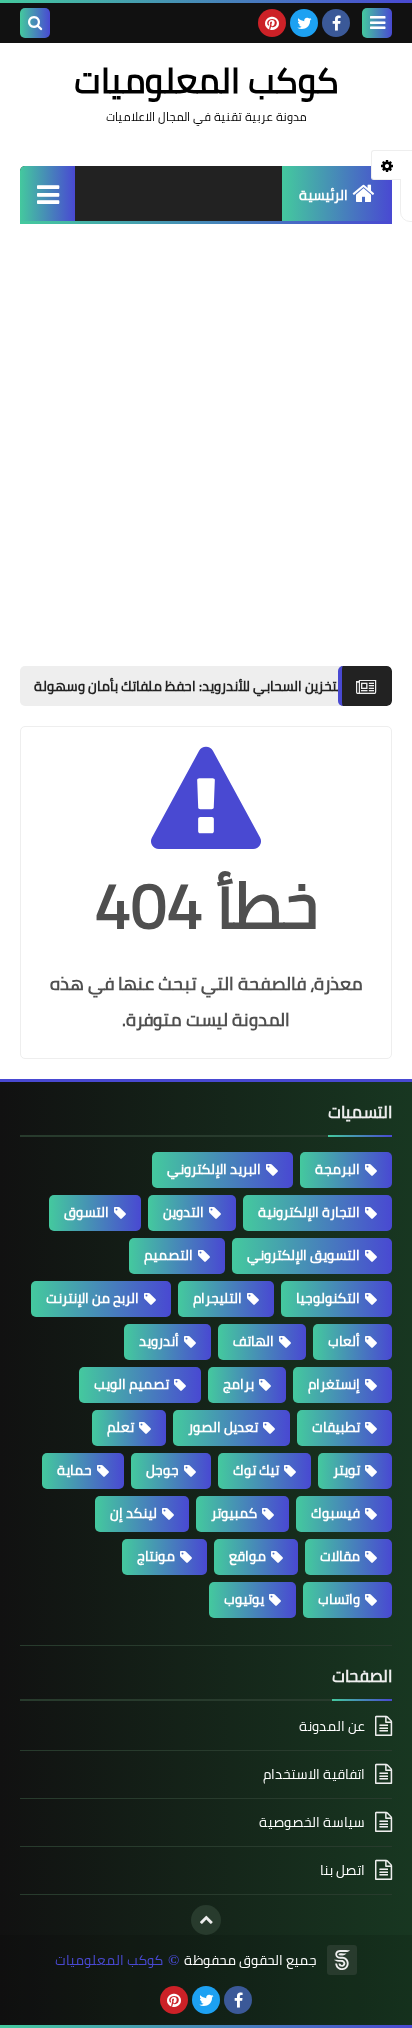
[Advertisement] (206, 440)
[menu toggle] (377, 23)
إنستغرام (334, 1384)
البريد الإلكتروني (214, 1169)
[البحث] (35, 23)
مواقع (247, 1556)
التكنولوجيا (328, 1298)
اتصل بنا (342, 1870)
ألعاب (344, 1341)
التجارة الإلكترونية (309, 1212)
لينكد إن (133, 1513)
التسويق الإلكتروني (303, 1255)
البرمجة (337, 1169)
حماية (74, 1470)
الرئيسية (323, 195)
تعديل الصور (223, 1427)
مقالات (340, 1556)
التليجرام (217, 1298)
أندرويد (159, 1341)
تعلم (120, 1427)
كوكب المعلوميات (109, 1960)
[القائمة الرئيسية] (47, 193)
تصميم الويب (131, 1384)
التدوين (183, 1212)
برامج (238, 1384)
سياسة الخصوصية (312, 1822)
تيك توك (256, 1470)
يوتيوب (244, 1599)
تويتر (346, 1470)
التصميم (168, 1255)
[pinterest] (272, 23)
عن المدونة (332, 1727)
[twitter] (304, 23)
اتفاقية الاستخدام (314, 1774)
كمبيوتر (234, 1513)
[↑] (206, 1920)
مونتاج (156, 1556)
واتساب (339, 1599)
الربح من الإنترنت (92, 1298)
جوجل (162, 1470)
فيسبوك (335, 1513)
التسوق (86, 1212)
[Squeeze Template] (342, 1960)
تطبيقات (336, 1427)
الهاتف (253, 1341)
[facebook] (336, 23)
